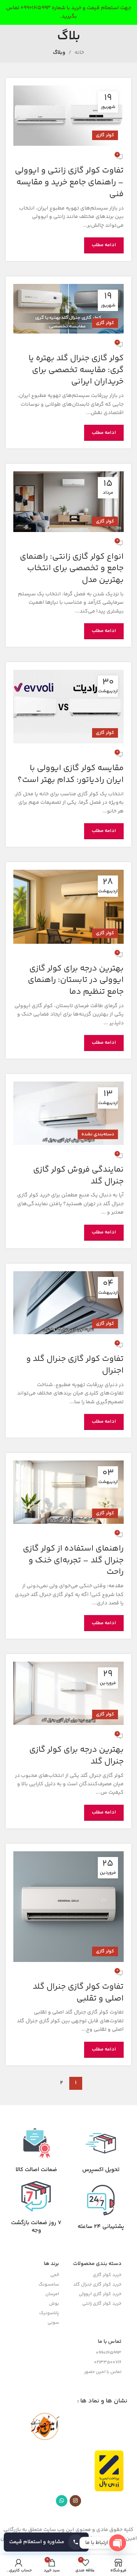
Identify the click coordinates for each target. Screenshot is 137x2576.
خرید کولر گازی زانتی (102, 2304)
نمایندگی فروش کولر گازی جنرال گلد (78, 1176)
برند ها (51, 2264)
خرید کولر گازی (107, 2275)
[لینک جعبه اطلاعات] (101, 2151)
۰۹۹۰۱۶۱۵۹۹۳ (109, 2353)
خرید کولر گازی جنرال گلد (97, 2285)
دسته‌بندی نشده (98, 1134)
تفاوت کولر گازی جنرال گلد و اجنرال (75, 1365)
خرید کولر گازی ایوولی (100, 2294)
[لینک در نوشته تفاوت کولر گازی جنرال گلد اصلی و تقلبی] (68, 1907)
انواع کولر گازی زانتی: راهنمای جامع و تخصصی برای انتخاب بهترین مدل (72, 569)
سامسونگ (49, 2285)
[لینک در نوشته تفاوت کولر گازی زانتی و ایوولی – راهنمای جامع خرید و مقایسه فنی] (68, 116)
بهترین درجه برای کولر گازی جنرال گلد (76, 1756)
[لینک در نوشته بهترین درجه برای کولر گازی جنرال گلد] (68, 1693)
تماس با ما (110, 2342)
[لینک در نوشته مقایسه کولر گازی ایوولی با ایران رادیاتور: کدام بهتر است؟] (68, 707)
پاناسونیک (49, 2313)
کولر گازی (105, 135)
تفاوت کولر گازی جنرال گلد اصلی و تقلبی (78, 1993)
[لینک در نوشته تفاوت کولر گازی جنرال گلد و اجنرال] (68, 1303)
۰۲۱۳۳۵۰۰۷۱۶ (108, 2362)
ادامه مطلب (104, 245)
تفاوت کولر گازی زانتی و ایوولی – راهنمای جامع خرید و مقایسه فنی (69, 182)
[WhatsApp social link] (62, 2501)
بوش (54, 2304)
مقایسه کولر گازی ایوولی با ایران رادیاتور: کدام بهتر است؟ (71, 774)
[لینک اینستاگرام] (75, 2501)
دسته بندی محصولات (97, 2264)
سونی (53, 2323)
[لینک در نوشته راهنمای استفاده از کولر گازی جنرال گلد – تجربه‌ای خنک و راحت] (68, 1492)
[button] (46, 2542)
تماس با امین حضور (103, 2372)
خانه (79, 53)
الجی (55, 2275)
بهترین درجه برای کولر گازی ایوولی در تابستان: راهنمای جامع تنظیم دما (76, 980)
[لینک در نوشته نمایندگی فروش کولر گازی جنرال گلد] (68, 1113)
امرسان (52, 2294)
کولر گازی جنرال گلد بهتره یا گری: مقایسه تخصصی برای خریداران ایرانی (76, 370)
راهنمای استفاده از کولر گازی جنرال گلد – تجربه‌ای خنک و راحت (73, 1560)
